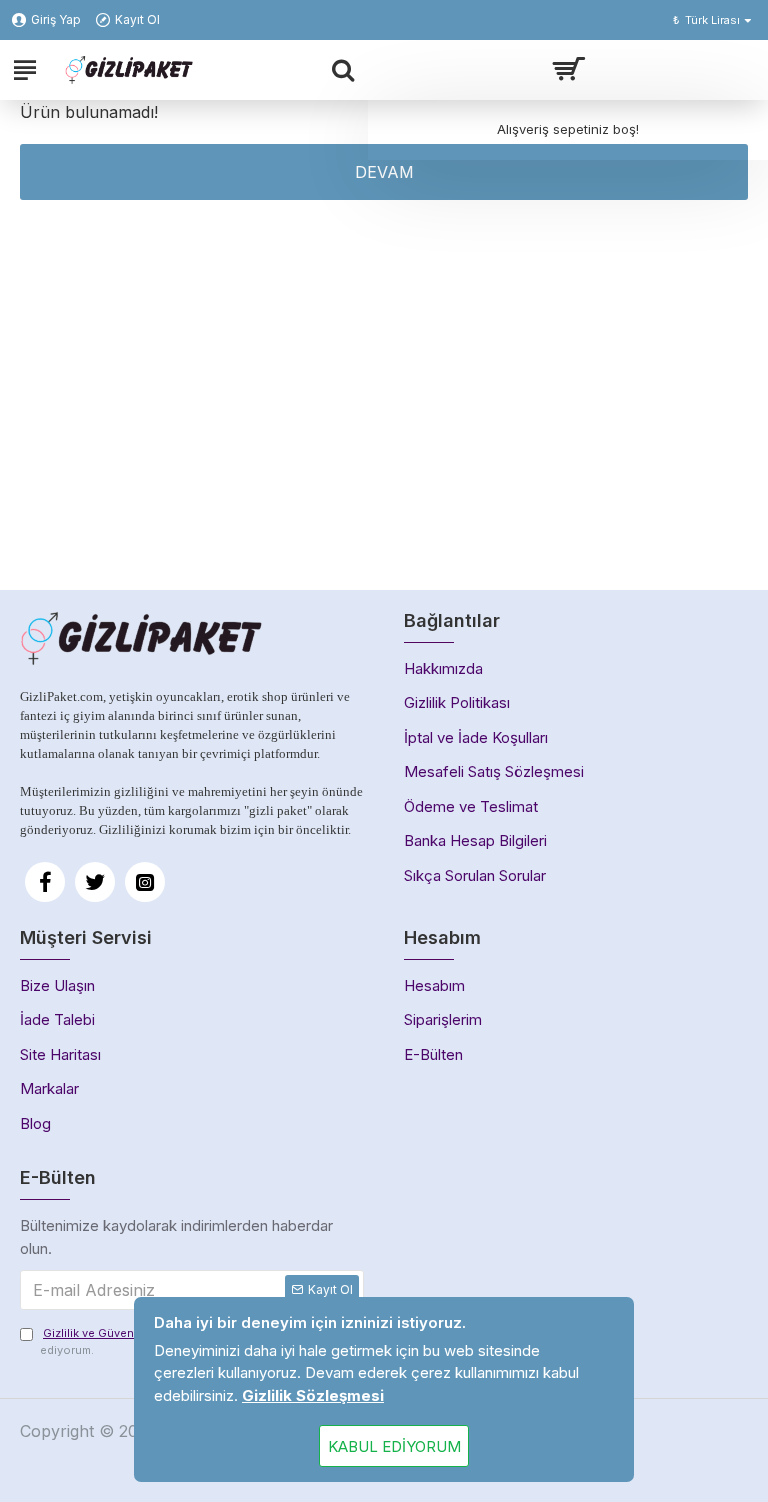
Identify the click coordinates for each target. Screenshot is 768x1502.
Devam (384, 172)
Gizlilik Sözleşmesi (313, 1395)
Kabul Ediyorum (394, 1446)
